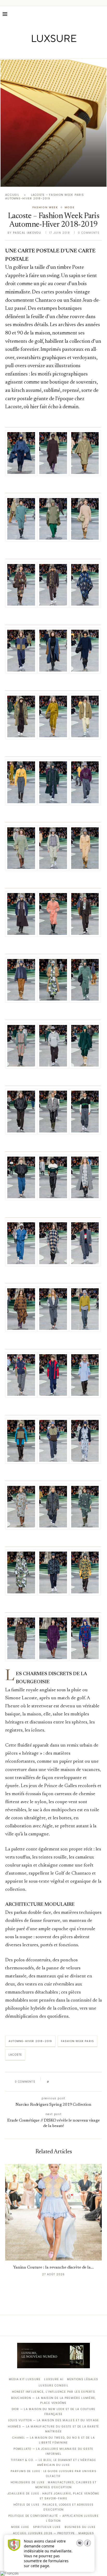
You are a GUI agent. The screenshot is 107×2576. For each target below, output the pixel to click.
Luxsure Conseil (53, 2386)
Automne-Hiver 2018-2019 (30, 2041)
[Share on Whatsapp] (78, 2082)
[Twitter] (43, 51)
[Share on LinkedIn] (73, 2082)
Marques (86, 2533)
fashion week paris (78, 2041)
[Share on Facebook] (58, 2082)
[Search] (102, 14)
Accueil (12, 195)
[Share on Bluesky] (88, 2082)
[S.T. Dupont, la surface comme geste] (53, 123)
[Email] (72, 51)
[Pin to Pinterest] (68, 2082)
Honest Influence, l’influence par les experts (53, 2392)
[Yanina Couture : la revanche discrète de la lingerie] (53, 2212)
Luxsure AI (54, 2379)
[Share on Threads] (83, 2082)
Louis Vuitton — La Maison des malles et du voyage (54, 2420)
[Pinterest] (57, 51)
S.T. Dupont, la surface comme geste (53, 177)
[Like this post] (52, 2082)
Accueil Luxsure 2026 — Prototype (44, 2533)
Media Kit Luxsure (25, 2379)
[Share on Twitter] (63, 2082)
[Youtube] (65, 51)
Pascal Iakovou (27, 233)
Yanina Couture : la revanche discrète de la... (53, 2268)
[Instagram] (50, 51)
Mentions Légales (83, 2379)
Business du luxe (80, 2527)
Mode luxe (20, 2527)
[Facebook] (35, 51)
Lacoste (15, 2055)
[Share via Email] (93, 2082)
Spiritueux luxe (47, 2527)
